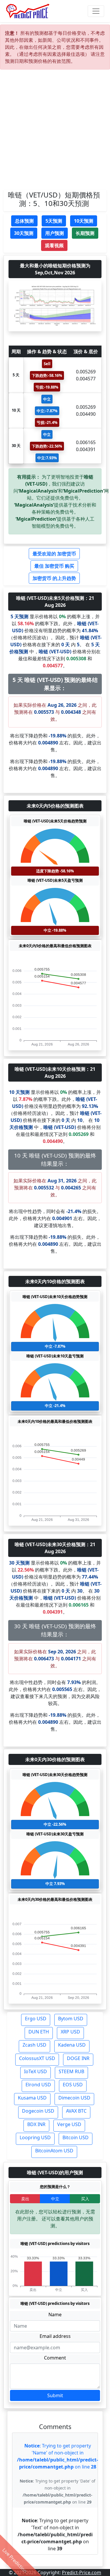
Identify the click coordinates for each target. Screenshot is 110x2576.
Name (55, 2315)
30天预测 (24, 233)
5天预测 (54, 221)
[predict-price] (28, 11)
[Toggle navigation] (96, 11)
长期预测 (85, 233)
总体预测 (24, 221)
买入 (85, 2199)
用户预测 (55, 233)
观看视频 (54, 245)
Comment (55, 2358)
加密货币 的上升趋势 (54, 578)
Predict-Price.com (82, 2572)
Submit (55, 2395)
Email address (55, 2336)
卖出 (25, 2199)
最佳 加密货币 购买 (54, 566)
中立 (55, 2199)
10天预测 (84, 221)
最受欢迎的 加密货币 (54, 554)
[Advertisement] (55, 132)
